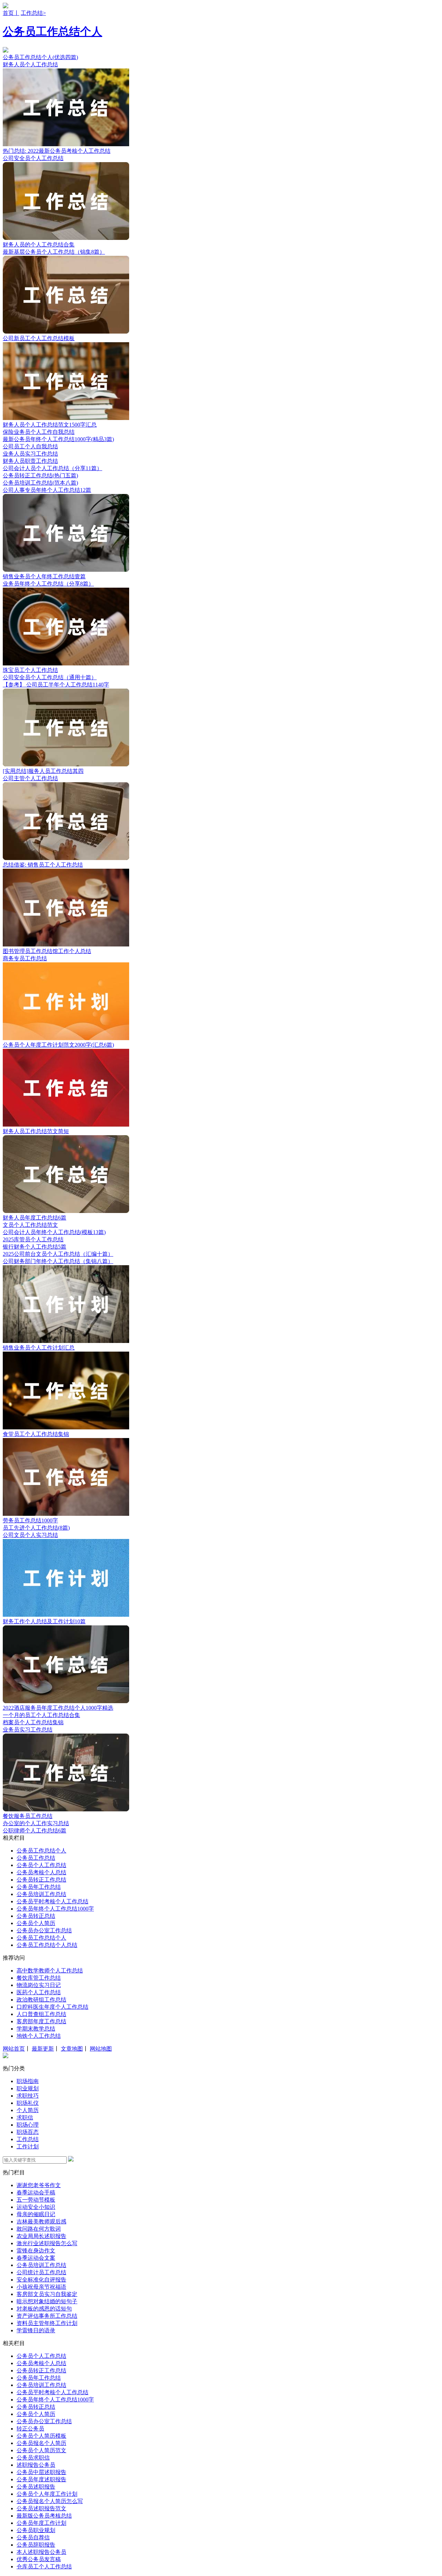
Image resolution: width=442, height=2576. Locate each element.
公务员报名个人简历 (41, 2443)
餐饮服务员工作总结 (28, 1816)
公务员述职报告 (36, 2487)
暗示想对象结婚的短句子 (47, 2301)
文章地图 (72, 2049)
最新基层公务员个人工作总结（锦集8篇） (54, 252)
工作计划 (28, 2146)
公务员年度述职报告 (41, 2479)
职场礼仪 (28, 2103)
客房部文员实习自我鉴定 (47, 2294)
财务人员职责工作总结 (30, 461)
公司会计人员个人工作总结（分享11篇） (52, 468)
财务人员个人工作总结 (30, 64)
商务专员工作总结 (25, 958)
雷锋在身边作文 (36, 2251)
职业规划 (28, 2088)
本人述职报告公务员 (41, 2552)
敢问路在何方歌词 (39, 2229)
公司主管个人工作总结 (30, 778)
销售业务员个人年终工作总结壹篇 (44, 576)
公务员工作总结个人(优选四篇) (40, 57)
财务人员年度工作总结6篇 (35, 1218)
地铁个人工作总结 (39, 2036)
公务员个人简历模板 (41, 2436)
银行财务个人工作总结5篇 (35, 1247)
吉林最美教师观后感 (41, 2222)
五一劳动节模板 (36, 2200)
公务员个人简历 (36, 1923)
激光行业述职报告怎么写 (47, 2243)
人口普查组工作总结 (41, 2014)
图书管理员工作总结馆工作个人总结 (47, 951)
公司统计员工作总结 (41, 2272)
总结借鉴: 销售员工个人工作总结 (43, 865)
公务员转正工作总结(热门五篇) (40, 475)
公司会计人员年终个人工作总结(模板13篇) (54, 1232)
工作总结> (33, 13)
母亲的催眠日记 (36, 2214)
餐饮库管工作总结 (39, 1978)
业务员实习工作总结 (28, 1730)
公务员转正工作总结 (41, 1880)
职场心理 (28, 2125)
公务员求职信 (33, 2458)
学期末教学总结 (36, 2029)
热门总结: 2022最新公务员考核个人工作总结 (57, 151)
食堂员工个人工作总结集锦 (36, 1434)
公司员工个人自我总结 (30, 446)
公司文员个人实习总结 (30, 1535)
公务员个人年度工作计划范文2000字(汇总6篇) (58, 1045)
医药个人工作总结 (39, 1992)
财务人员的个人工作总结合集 (39, 245)
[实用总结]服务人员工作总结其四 (43, 771)
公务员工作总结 (36, 1858)
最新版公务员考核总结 (44, 2516)
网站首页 (14, 2049)
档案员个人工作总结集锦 (33, 1722)
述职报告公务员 (36, 2465)
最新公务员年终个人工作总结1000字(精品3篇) (58, 439)
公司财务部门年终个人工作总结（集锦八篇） (58, 1261)
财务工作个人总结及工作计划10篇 (44, 1621)
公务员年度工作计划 (41, 2523)
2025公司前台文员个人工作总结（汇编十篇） (58, 1254)
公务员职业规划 (36, 2530)
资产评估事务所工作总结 (47, 2316)
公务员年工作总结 (39, 1887)
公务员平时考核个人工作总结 (52, 1901)
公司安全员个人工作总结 (33, 158)
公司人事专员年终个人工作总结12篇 (47, 490)
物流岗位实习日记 (39, 1985)
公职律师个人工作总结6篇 (35, 1831)
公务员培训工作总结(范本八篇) (40, 483)
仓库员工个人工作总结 (44, 2566)
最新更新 (43, 2049)
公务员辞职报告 (36, 2545)
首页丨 (11, 13)
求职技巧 (28, 2096)
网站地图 (101, 2049)
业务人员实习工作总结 (30, 454)
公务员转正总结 (36, 1916)
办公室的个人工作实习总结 (36, 1823)
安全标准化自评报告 (41, 2280)
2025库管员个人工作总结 (33, 1239)
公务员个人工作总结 (41, 1865)
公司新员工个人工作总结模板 (39, 338)
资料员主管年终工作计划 (47, 2323)
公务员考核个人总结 (41, 1872)
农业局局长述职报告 (41, 2236)
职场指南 (28, 2081)
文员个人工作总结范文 (30, 1225)
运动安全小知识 (36, 2207)
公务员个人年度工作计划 (47, 2494)
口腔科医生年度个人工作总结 (52, 2007)
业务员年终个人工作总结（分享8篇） (48, 584)
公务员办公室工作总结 (44, 1930)
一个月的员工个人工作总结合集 (41, 1715)
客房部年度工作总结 (41, 2021)
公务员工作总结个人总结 (47, 1945)
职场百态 (28, 2132)
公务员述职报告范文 (41, 2508)
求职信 (25, 2117)
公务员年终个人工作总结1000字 (55, 1909)
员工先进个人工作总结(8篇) (36, 1528)
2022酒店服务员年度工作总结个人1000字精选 (58, 1708)
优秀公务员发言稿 (39, 2559)
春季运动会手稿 (36, 2192)
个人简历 (28, 2110)
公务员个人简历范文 (41, 2450)
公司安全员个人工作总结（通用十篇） (50, 677)
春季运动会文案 (36, 2258)
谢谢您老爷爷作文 (39, 2185)
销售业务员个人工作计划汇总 (39, 1348)
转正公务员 (30, 2429)
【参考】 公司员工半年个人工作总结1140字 (56, 685)
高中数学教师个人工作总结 (50, 1971)
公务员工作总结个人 (52, 31)
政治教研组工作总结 (41, 2000)
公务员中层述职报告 (41, 2472)
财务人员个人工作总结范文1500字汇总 (50, 425)
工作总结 (28, 2139)
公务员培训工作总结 (41, 1894)
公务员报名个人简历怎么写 (50, 2501)
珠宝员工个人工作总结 (30, 670)
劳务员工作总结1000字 (30, 1520)
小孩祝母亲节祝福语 (41, 2287)
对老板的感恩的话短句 (44, 2309)
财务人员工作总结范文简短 (36, 1131)
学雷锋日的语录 (36, 2330)
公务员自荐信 (33, 2537)
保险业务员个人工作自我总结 (39, 432)
